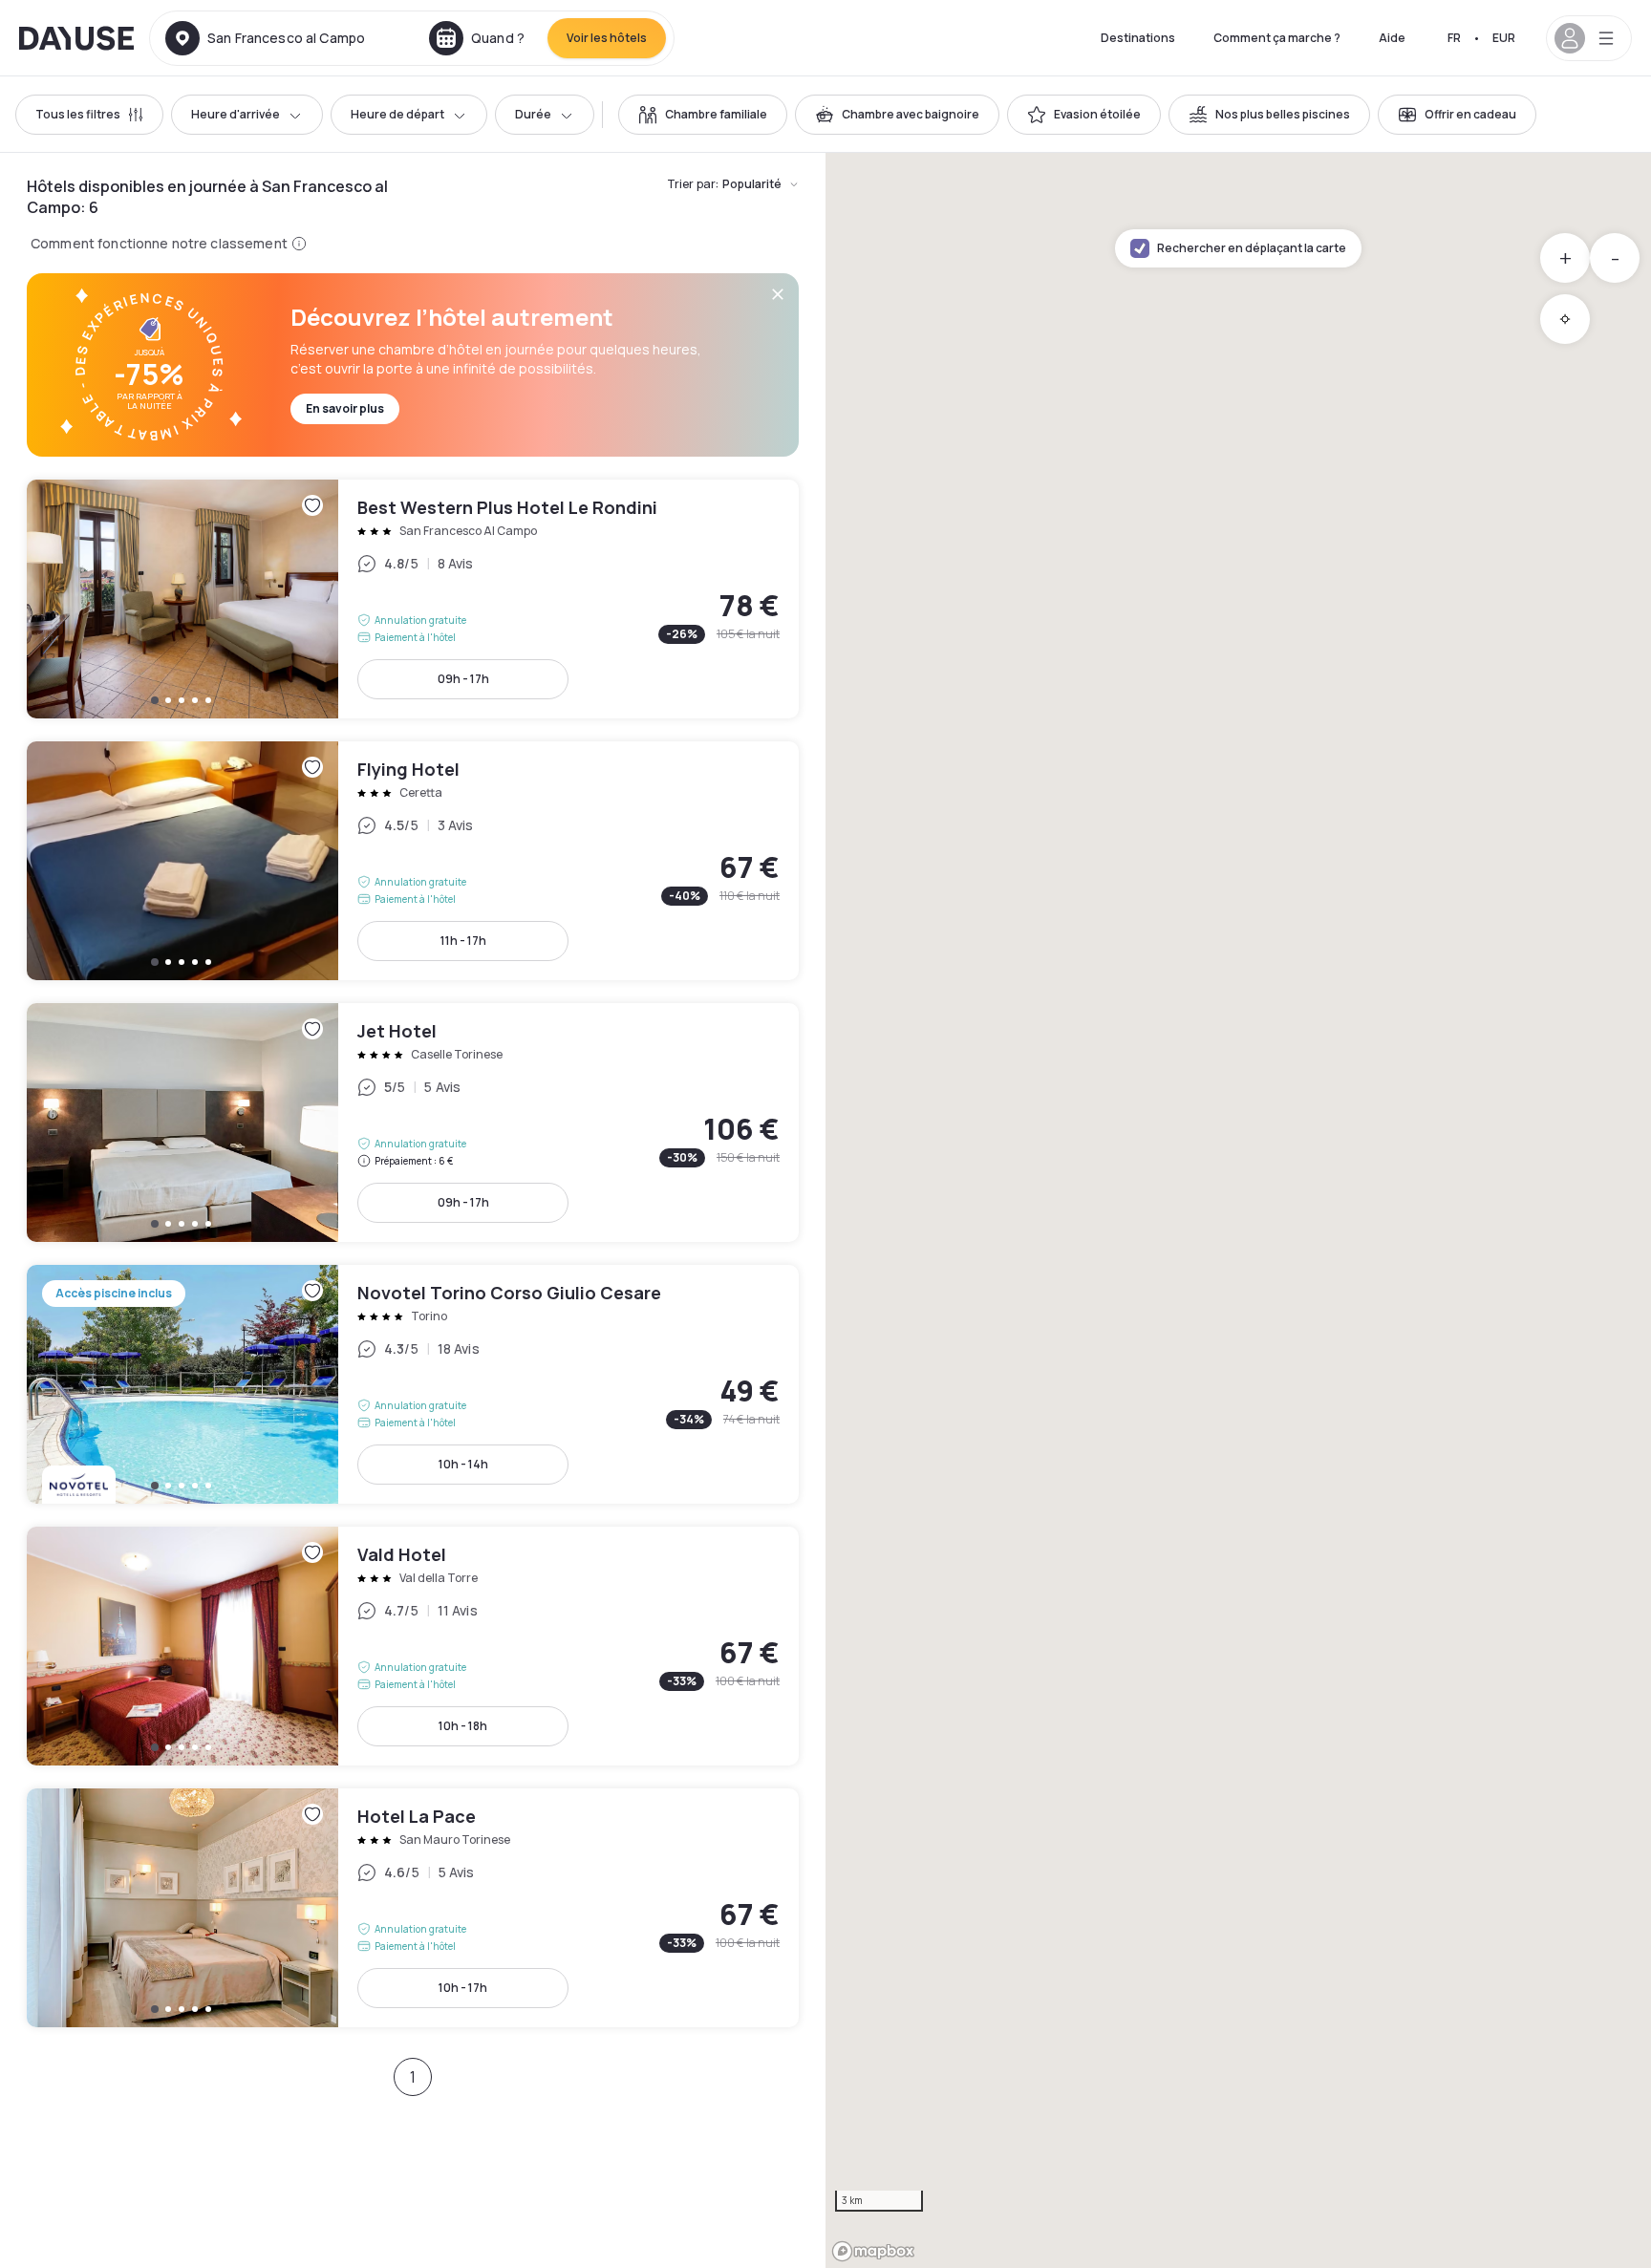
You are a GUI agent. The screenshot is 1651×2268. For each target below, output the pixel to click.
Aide (1392, 38)
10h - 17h (463, 1988)
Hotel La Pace (413, 1908)
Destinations (1138, 38)
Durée (533, 114)
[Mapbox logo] (873, 2251)
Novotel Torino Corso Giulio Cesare (413, 1384)
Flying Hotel (413, 861)
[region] (1238, 1210)
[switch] (703, 115)
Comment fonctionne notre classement (159, 243)
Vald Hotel (413, 1646)
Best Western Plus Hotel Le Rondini (413, 599)
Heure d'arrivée (236, 114)
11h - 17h (463, 941)
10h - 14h (463, 1464)
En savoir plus (345, 408)
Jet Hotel (413, 1123)
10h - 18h (463, 1726)
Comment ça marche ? (1277, 38)
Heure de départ (397, 114)
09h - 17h (463, 679)
